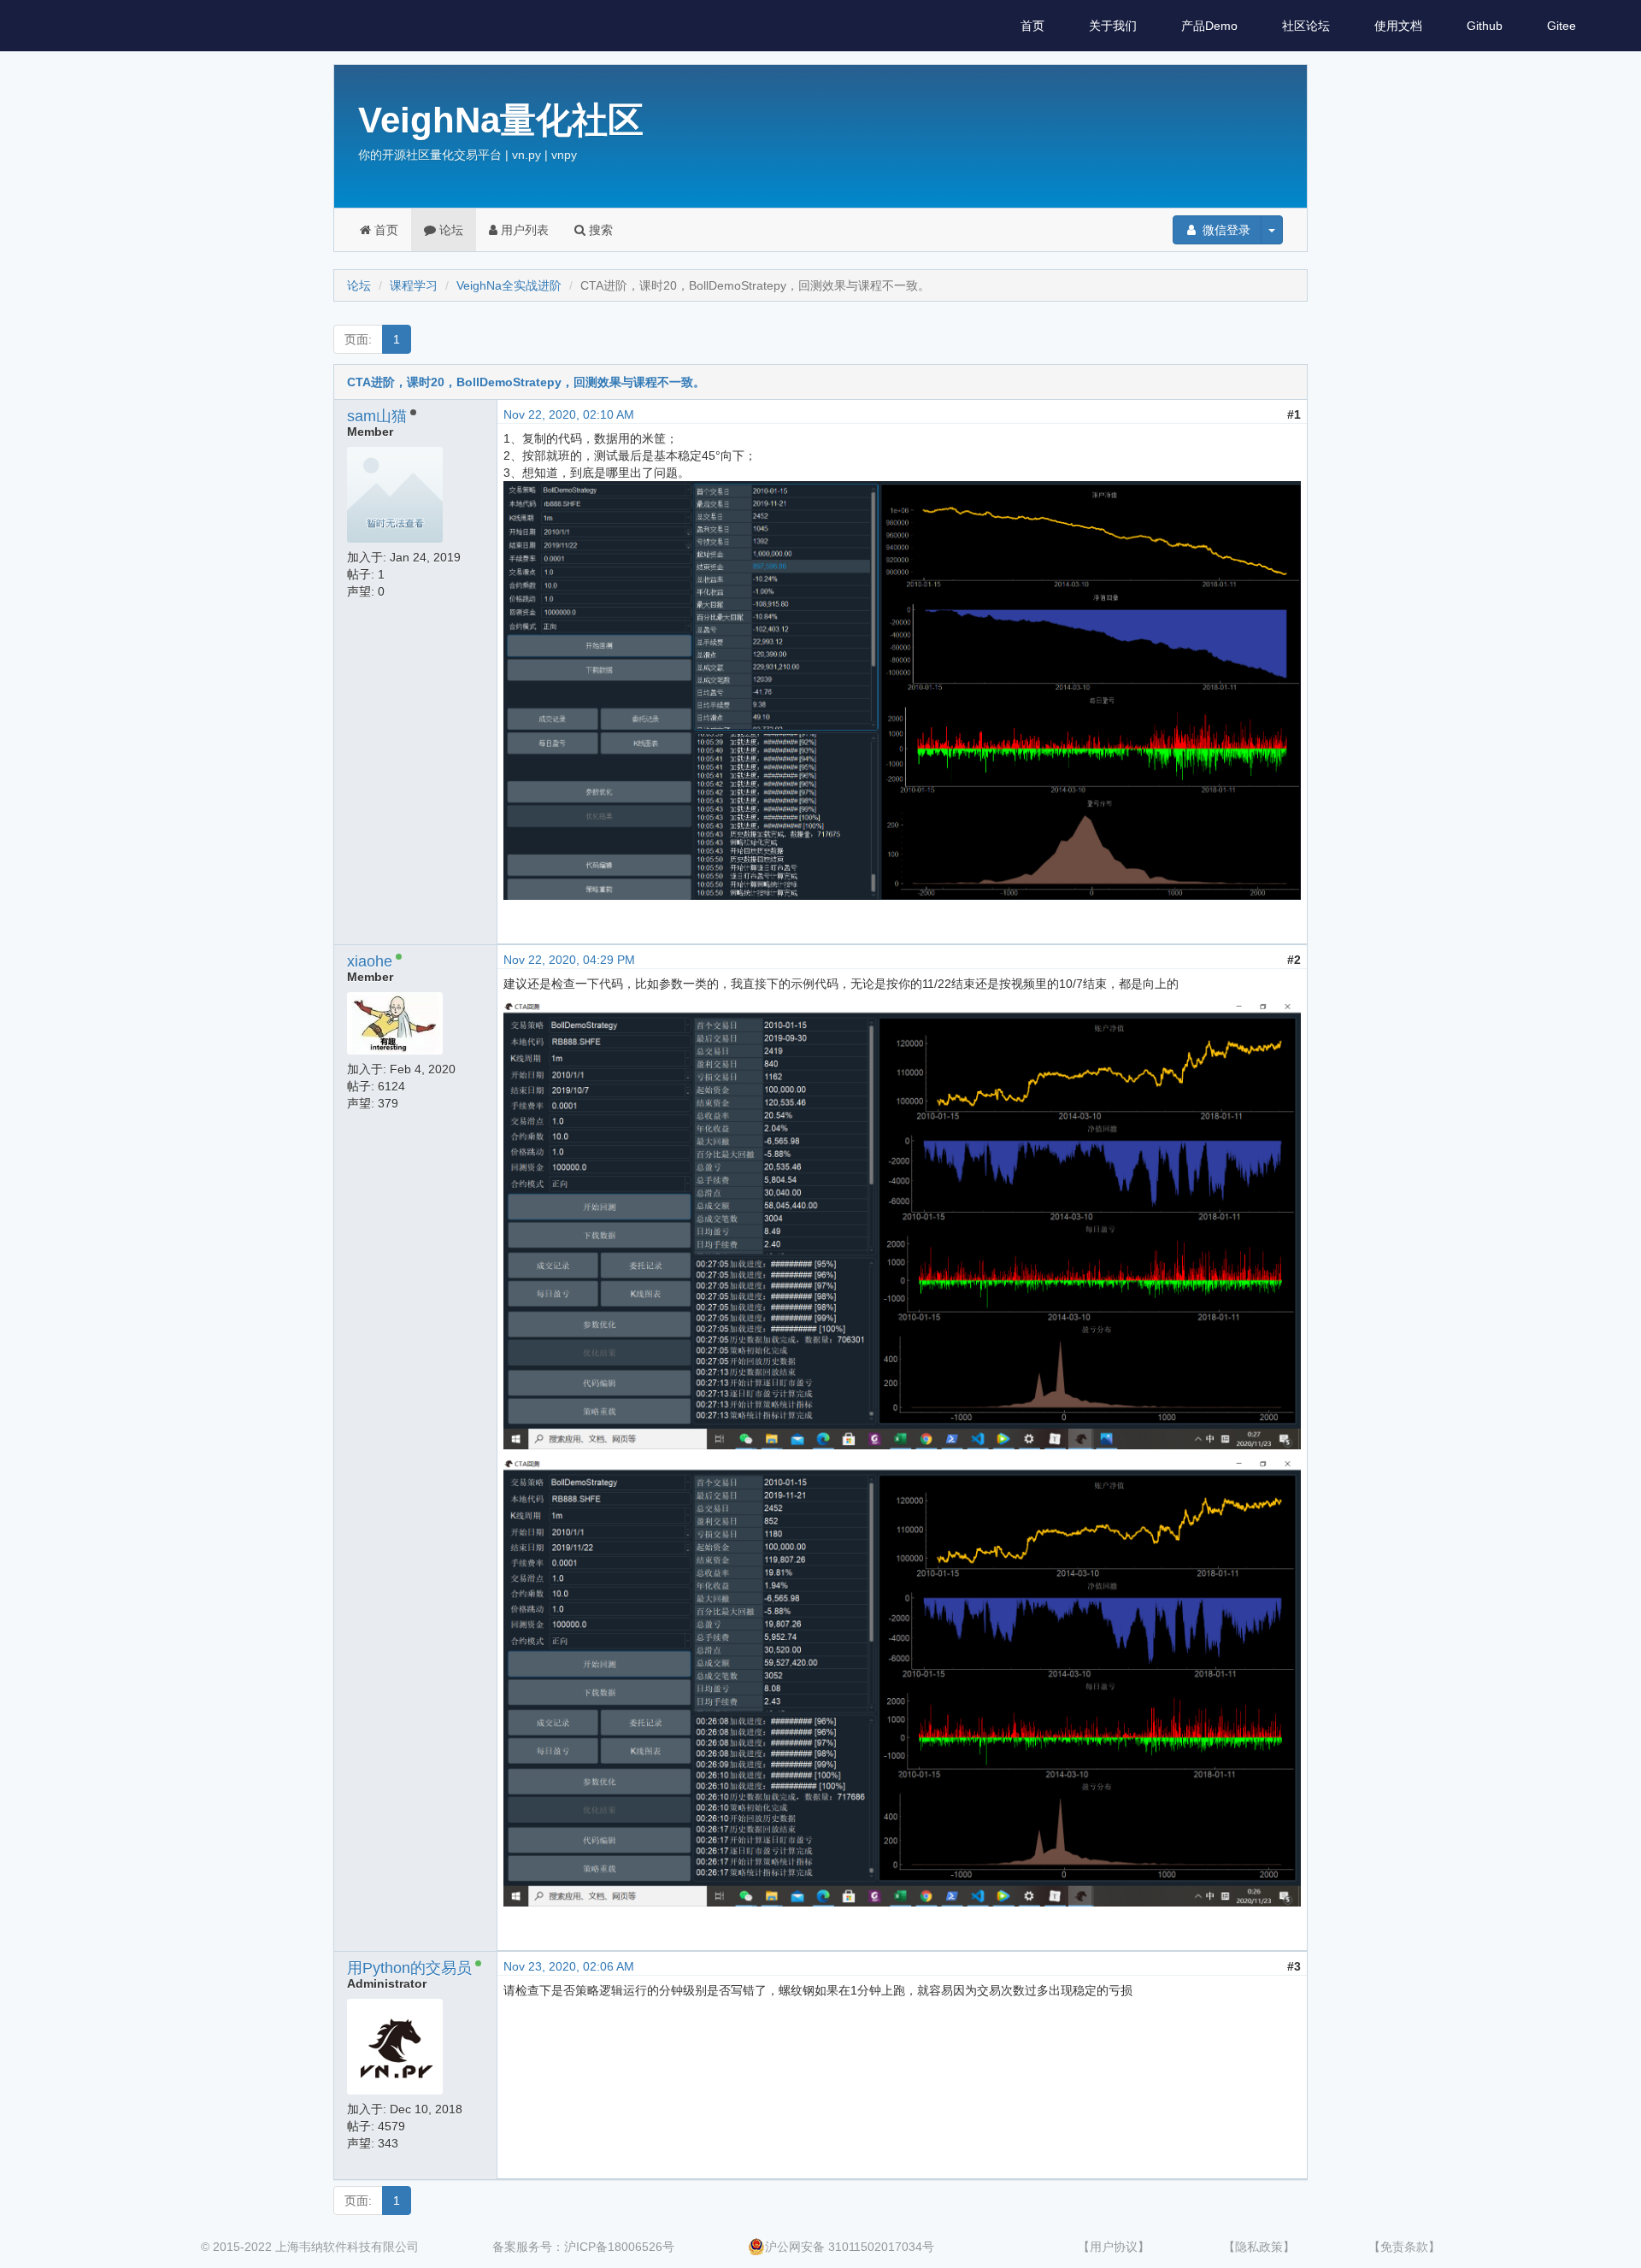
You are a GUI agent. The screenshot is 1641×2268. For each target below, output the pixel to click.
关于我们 (1113, 26)
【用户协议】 (1114, 2247)
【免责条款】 (1404, 2247)
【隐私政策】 (1259, 2247)
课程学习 (414, 285)
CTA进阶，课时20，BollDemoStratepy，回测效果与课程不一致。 (526, 382)
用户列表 (523, 230)
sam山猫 (377, 416)
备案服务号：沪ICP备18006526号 (583, 2247)
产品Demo (1209, 26)
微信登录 (1225, 230)
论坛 (450, 230)
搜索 (599, 230)
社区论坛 (1306, 26)
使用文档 (1398, 26)
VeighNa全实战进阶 (509, 285)
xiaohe (370, 961)
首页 (1032, 26)
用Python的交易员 (409, 1968)
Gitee (1562, 26)
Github (1485, 26)
